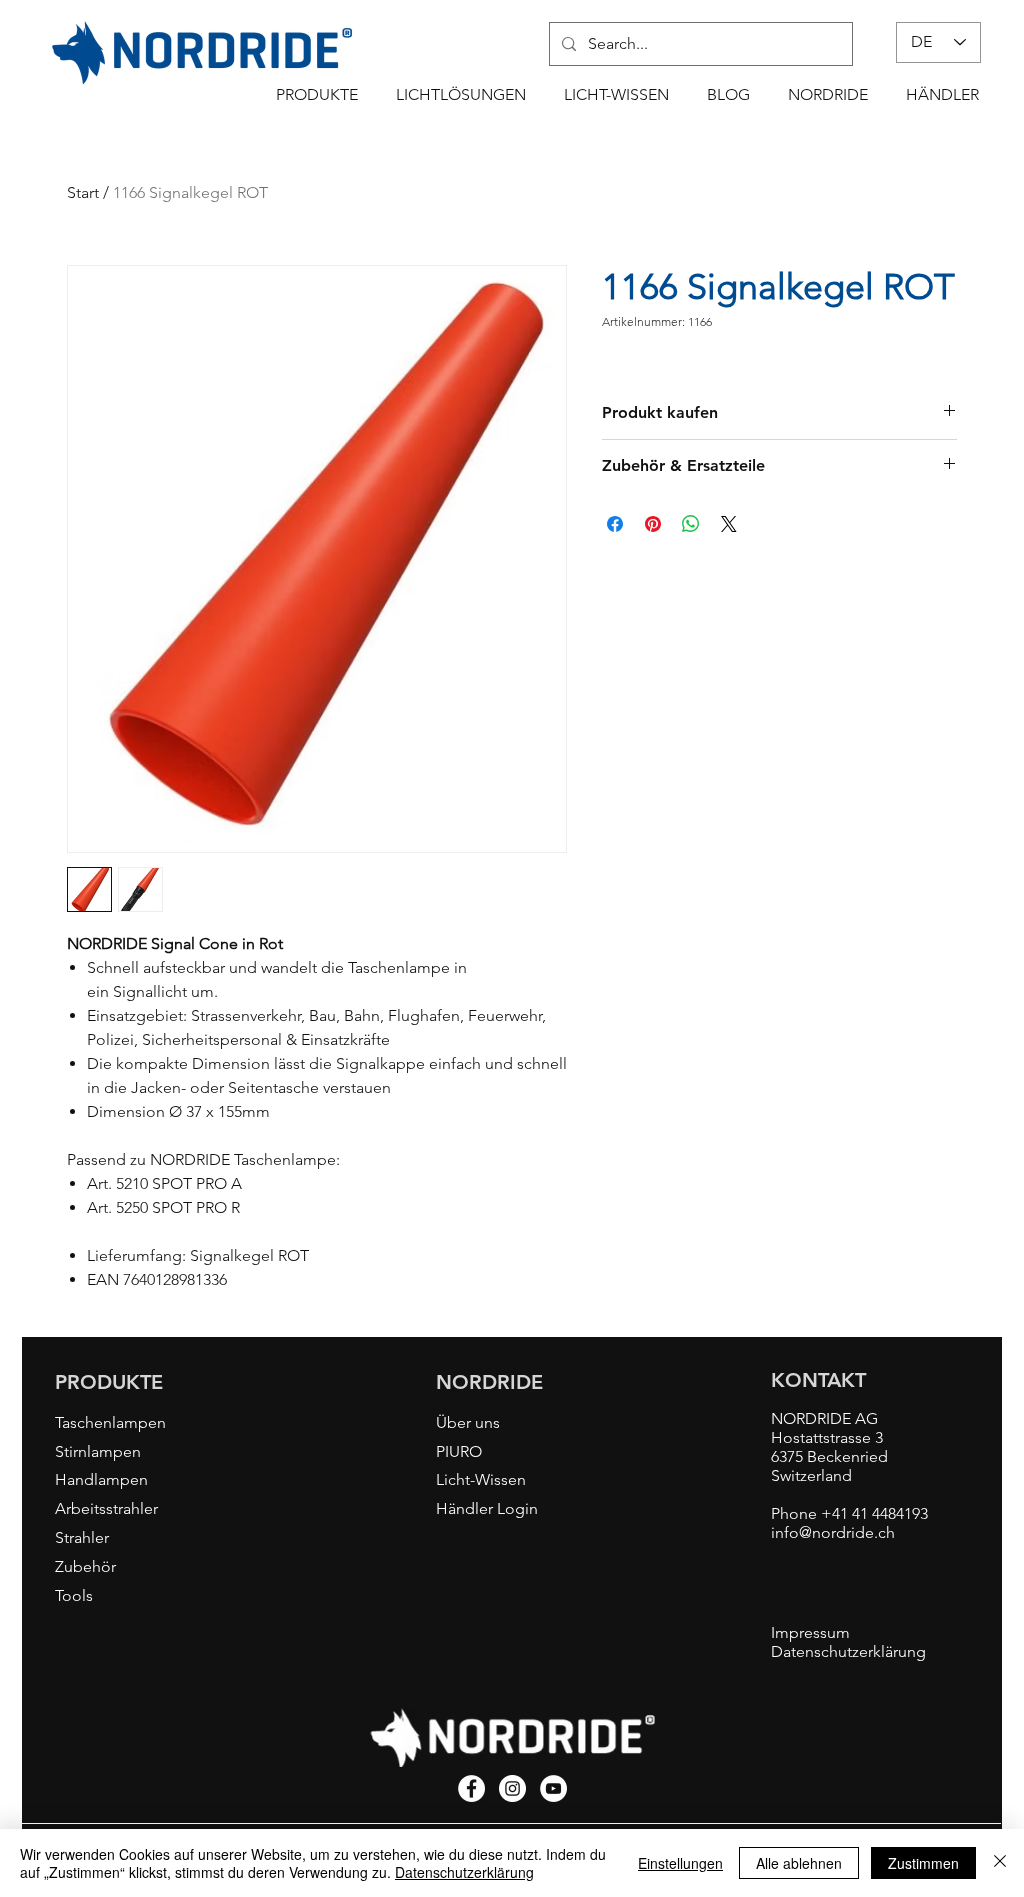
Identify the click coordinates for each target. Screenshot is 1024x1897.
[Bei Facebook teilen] (615, 524)
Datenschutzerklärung (464, 1872)
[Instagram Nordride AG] (512, 1788)
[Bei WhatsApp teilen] (691, 524)
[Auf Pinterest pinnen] (653, 524)
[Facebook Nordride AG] (471, 1788)
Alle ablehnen (799, 1863)
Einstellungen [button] (680, 1863)
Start (83, 192)
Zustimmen (923, 1863)
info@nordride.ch (833, 1532)
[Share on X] (729, 524)
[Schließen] (1000, 1863)
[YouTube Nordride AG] (553, 1788)
